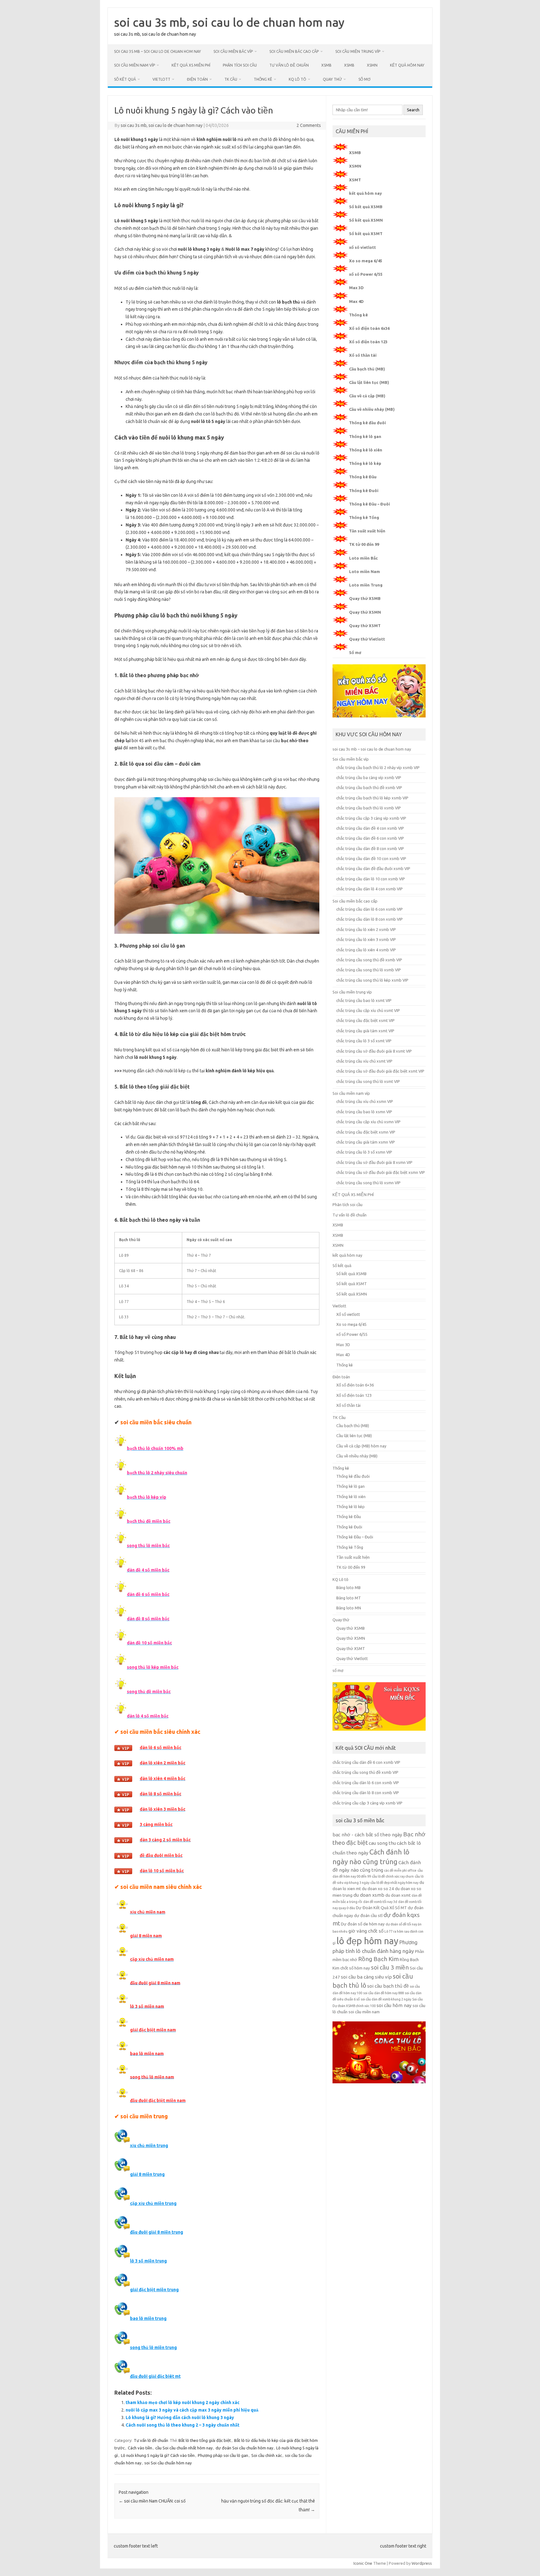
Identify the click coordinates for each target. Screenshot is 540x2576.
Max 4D (356, 301)
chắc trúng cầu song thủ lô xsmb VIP (369, 970)
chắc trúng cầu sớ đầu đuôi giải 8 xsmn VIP (374, 1162)
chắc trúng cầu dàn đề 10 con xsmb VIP (371, 858)
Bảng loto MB (348, 1587)
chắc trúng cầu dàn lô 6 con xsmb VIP (370, 909)
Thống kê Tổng (364, 517)
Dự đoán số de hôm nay (363, 1924)
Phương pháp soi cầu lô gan (223, 2455)
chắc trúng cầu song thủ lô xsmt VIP (368, 1081)
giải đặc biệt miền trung (154, 2290)
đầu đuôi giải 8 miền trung (157, 2232)
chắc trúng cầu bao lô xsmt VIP (364, 1000)
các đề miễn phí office (400, 1870)
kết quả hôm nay (407, 65)
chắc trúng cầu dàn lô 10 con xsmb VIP (371, 879)
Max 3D (356, 288)
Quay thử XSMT (365, 626)
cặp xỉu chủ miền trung (153, 2203)
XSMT (355, 180)
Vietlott (161, 79)
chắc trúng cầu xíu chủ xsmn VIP (365, 1101)
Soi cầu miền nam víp (135, 65)
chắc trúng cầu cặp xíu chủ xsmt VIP (368, 1010)
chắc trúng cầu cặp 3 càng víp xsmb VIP (371, 818)
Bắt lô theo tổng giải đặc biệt (205, 2440)
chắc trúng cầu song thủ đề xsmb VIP (369, 960)
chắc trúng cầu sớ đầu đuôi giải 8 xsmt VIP (374, 1051)
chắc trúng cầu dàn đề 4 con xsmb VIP (370, 828)
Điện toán (197, 79)
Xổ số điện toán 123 (368, 342)
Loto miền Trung (366, 585)
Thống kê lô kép (365, 463)
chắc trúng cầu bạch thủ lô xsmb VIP (369, 808)
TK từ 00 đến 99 (364, 544)
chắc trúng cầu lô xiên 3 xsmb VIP (366, 939)
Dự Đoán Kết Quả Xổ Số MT (381, 1908)
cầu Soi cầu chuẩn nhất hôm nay (184, 2448)
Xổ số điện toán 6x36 (369, 328)
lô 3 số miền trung (148, 2261)
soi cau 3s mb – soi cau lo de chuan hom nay (157, 51)
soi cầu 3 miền (390, 1967)
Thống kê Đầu (363, 477)
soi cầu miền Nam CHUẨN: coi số (152, 2501)
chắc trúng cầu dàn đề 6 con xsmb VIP (370, 838)
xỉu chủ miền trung (149, 2146)
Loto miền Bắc (363, 558)
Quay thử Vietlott (367, 639)
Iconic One (363, 2563)
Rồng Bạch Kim (378, 1959)
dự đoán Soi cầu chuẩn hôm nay (244, 2448)
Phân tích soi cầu (240, 65)
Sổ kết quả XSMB (366, 207)
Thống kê (263, 79)
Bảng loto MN (349, 1608)
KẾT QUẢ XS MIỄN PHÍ (191, 65)
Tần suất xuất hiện (367, 531)
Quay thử (332, 79)
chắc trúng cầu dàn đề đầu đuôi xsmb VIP (373, 868)
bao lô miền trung (148, 2318)
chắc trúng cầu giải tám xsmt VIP (365, 1031)
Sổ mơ (355, 652)
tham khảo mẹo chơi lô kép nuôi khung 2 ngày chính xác (182, 2402)
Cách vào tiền (140, 2448)
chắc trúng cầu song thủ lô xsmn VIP (368, 1183)
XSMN (372, 65)
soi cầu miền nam (364, 2012)
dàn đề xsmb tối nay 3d (380, 1902)
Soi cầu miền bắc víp (233, 51)
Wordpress (422, 2563)
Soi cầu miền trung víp (358, 51)
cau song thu (382, 1843)
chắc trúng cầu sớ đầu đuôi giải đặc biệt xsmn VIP (381, 1172)
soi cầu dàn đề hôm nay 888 (383, 1993)
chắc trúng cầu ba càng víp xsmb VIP (369, 777)
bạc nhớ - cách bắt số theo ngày (367, 1835)
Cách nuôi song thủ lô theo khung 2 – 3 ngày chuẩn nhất (182, 2425)
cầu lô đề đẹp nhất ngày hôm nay (394, 1883)
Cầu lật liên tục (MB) (369, 382)
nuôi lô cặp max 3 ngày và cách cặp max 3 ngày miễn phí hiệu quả (192, 2410)
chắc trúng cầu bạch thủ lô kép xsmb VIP (372, 798)
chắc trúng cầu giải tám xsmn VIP (366, 1142)
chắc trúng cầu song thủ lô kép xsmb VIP (372, 980)
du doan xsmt (398, 1895)
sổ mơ (364, 79)
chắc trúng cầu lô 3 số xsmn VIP (364, 1152)
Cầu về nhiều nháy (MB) (372, 409)
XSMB (326, 65)
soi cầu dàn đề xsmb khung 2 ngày (386, 1999)
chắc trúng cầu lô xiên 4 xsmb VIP (366, 950)
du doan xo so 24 (378, 1889)
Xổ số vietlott (348, 1314)
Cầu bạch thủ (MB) (367, 369)
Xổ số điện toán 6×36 (355, 1385)
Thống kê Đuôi (364, 491)
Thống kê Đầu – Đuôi (370, 504)
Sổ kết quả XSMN (366, 220)
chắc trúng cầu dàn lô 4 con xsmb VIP (370, 889)
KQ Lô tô (297, 79)
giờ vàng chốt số (366, 1931)
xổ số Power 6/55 (366, 274)
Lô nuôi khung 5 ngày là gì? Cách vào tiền (158, 2455)
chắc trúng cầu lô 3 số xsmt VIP (364, 1041)
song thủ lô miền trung (153, 2347)
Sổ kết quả (125, 79)
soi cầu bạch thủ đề (388, 1986)
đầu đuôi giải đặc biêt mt (155, 2376)
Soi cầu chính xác (267, 2455)
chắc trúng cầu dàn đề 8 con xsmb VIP (370, 848)
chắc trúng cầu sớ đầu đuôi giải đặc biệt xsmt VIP (380, 1071)
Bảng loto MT (349, 1598)
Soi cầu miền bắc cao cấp (294, 51)
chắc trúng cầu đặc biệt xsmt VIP (365, 1020)
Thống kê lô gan (365, 436)
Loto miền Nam (365, 571)
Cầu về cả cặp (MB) (367, 396)
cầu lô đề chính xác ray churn (393, 1876)
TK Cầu (231, 79)
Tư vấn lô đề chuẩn (289, 65)
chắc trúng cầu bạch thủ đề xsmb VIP (369, 787)
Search (413, 110)
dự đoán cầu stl (368, 1916)
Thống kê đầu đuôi (367, 423)
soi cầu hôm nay (394, 2005)
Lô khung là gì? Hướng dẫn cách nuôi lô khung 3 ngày (180, 2418)
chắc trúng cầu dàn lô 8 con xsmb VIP (370, 919)
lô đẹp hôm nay (367, 1941)
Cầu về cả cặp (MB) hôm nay (361, 1446)
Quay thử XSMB (365, 598)
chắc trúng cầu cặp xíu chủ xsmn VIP (368, 1122)
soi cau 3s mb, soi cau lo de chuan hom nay (229, 22)
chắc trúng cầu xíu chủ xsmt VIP (364, 1061)
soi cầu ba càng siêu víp (366, 1977)
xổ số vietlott (362, 247)
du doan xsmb (369, 1895)
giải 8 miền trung (147, 2174)
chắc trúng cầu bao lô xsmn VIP (364, 1112)
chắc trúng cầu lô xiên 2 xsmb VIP (366, 929)
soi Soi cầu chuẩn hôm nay (168, 2463)
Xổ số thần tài (363, 355)
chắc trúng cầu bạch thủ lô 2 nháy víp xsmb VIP (378, 767)
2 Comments (309, 125)
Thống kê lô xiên (366, 450)
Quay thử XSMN (365, 612)
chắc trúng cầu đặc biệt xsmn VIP (366, 1132)
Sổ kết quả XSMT (366, 234)
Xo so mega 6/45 (366, 261)
